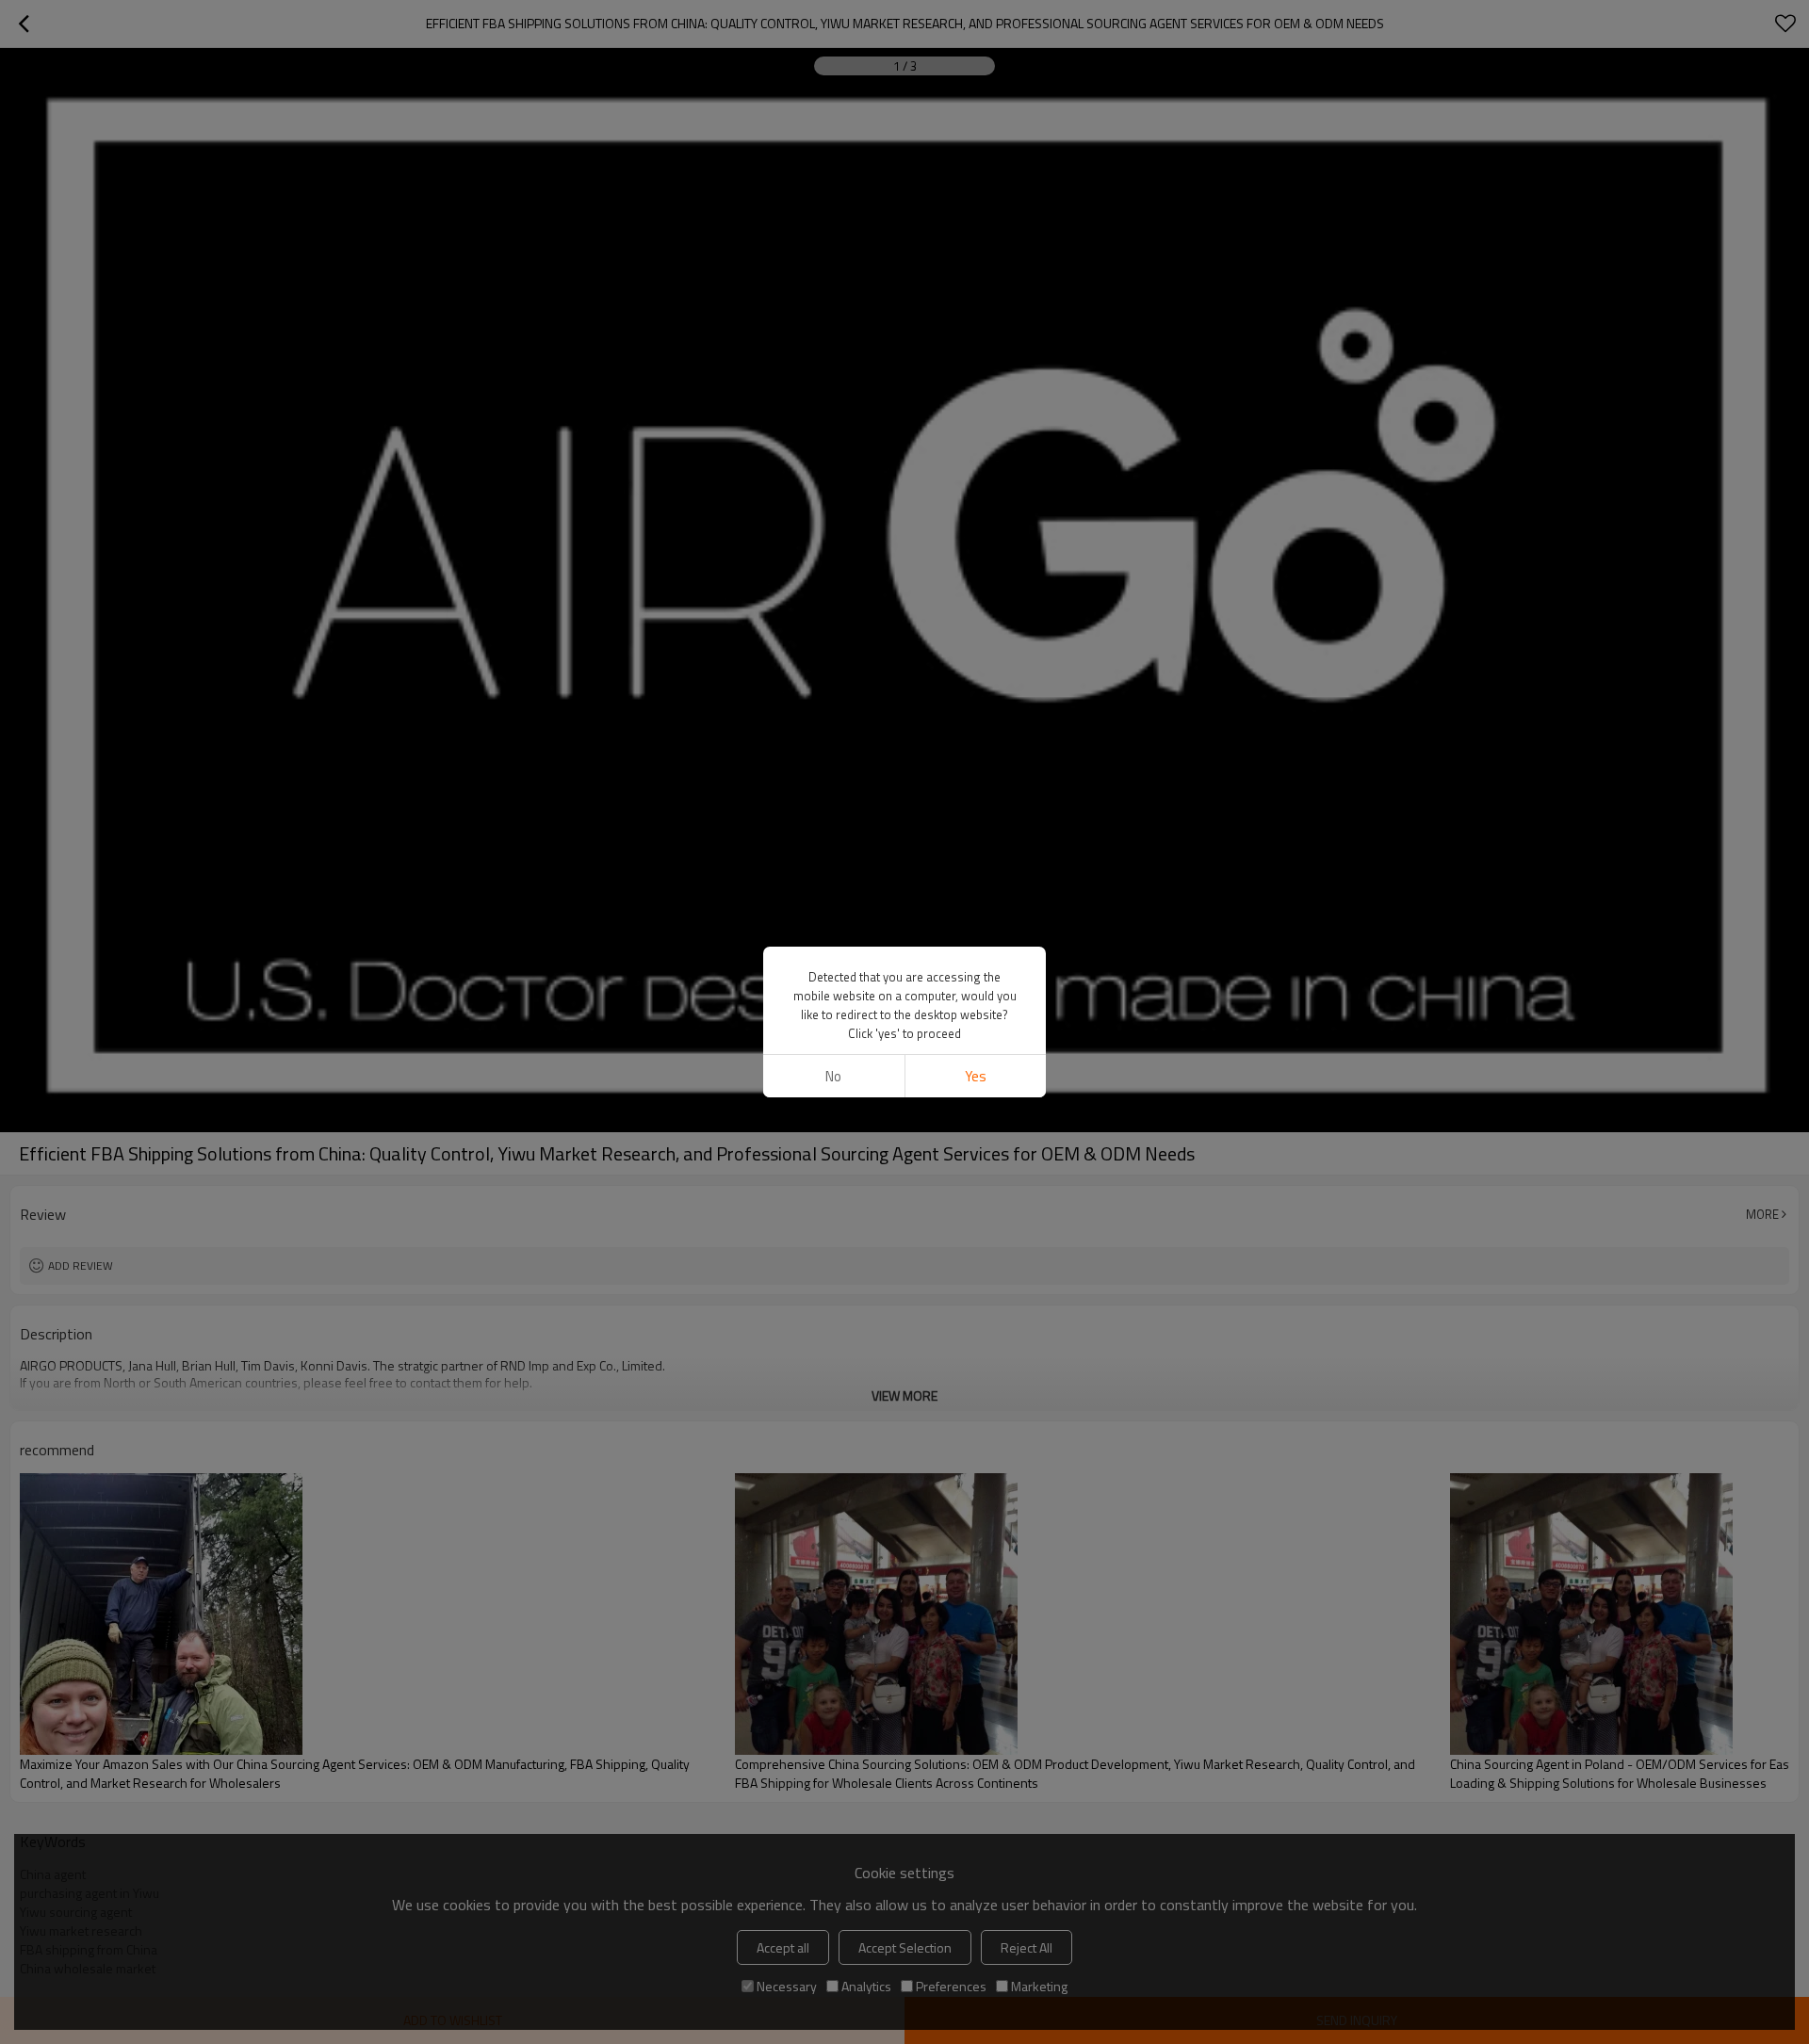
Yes (976, 1076)
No (833, 1076)
